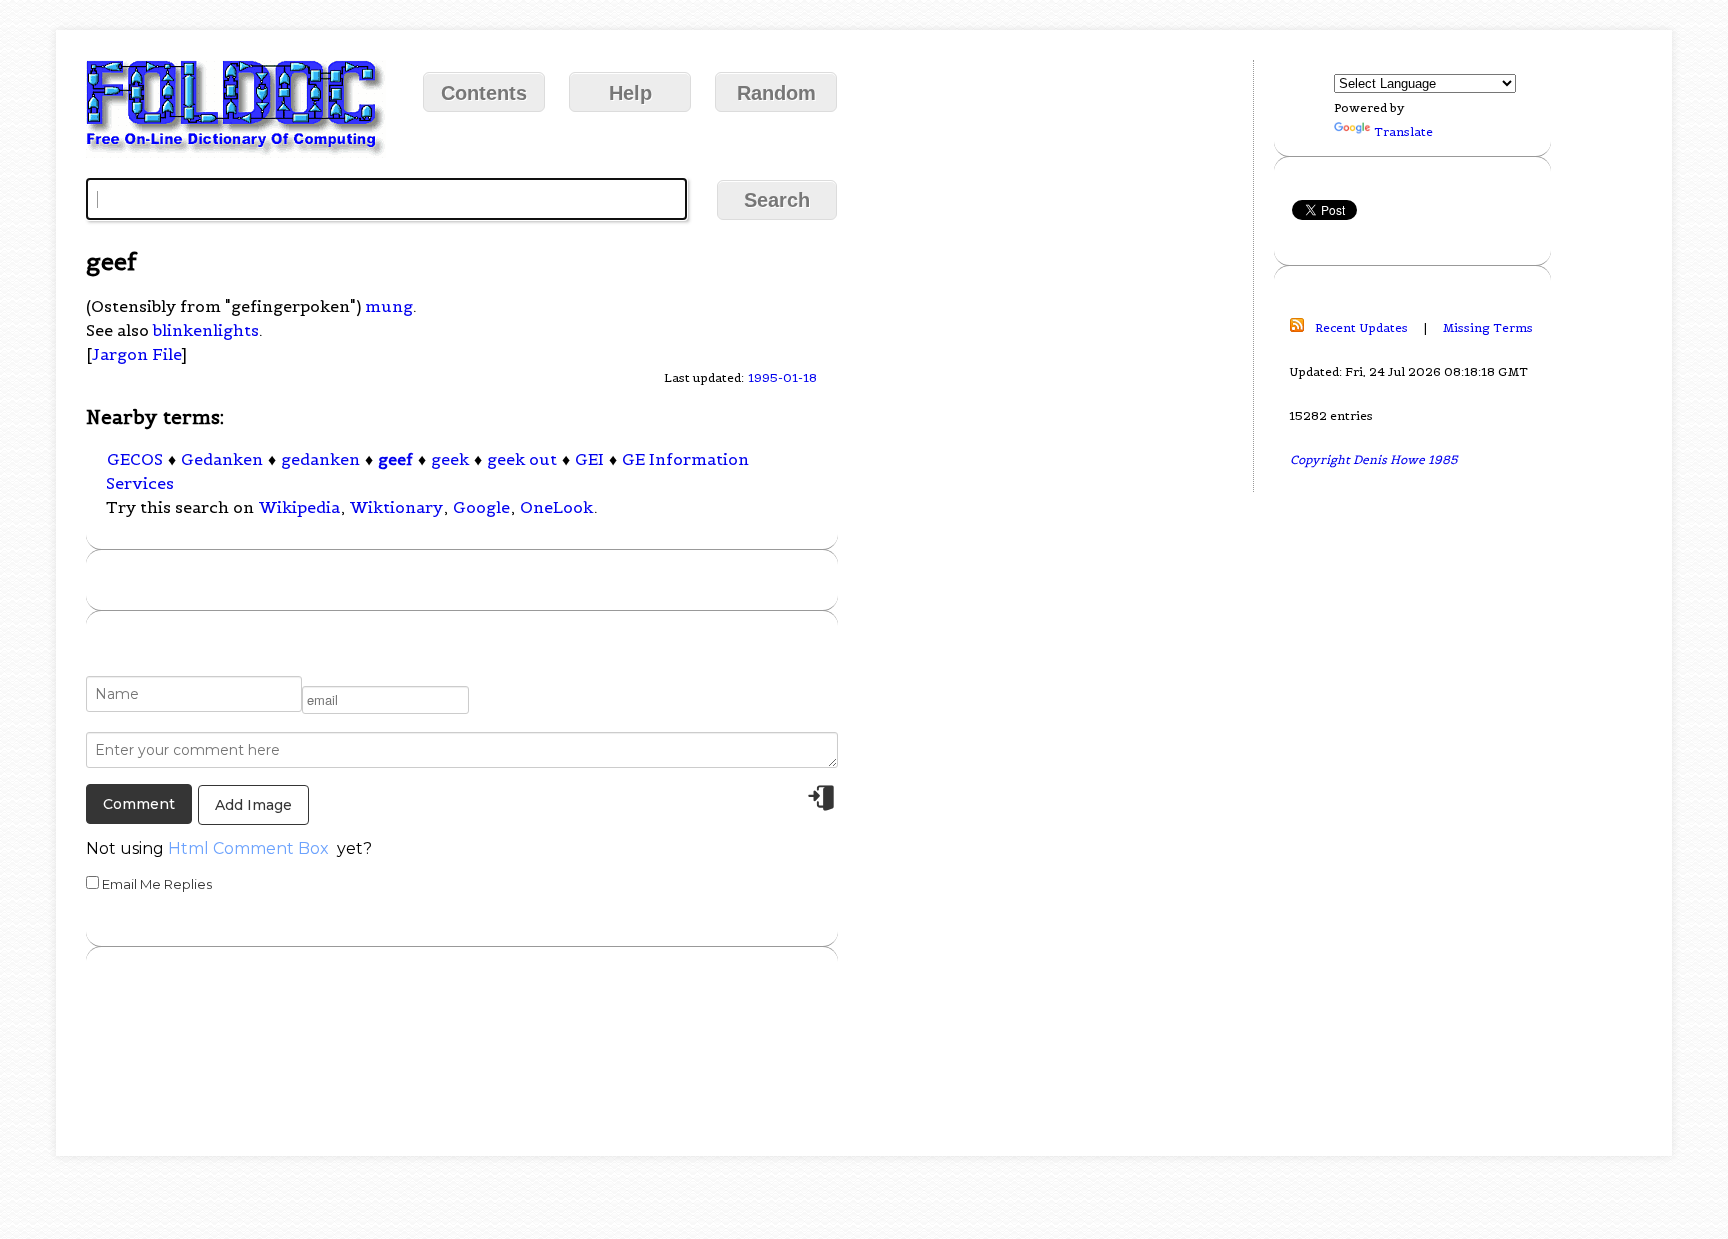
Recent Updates (1361, 327)
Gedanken (222, 459)
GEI (589, 459)
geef (395, 459)
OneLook (556, 507)
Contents (484, 93)
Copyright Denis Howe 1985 (1374, 459)
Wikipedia (299, 507)
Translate (1403, 131)
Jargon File (136, 354)
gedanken (320, 459)
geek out (522, 459)
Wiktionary (396, 507)
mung (389, 306)
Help (630, 93)
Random (776, 93)
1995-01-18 (782, 377)
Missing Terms (1488, 327)
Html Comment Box (248, 848)
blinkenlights (206, 330)
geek (450, 459)
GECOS (135, 459)
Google (481, 507)
